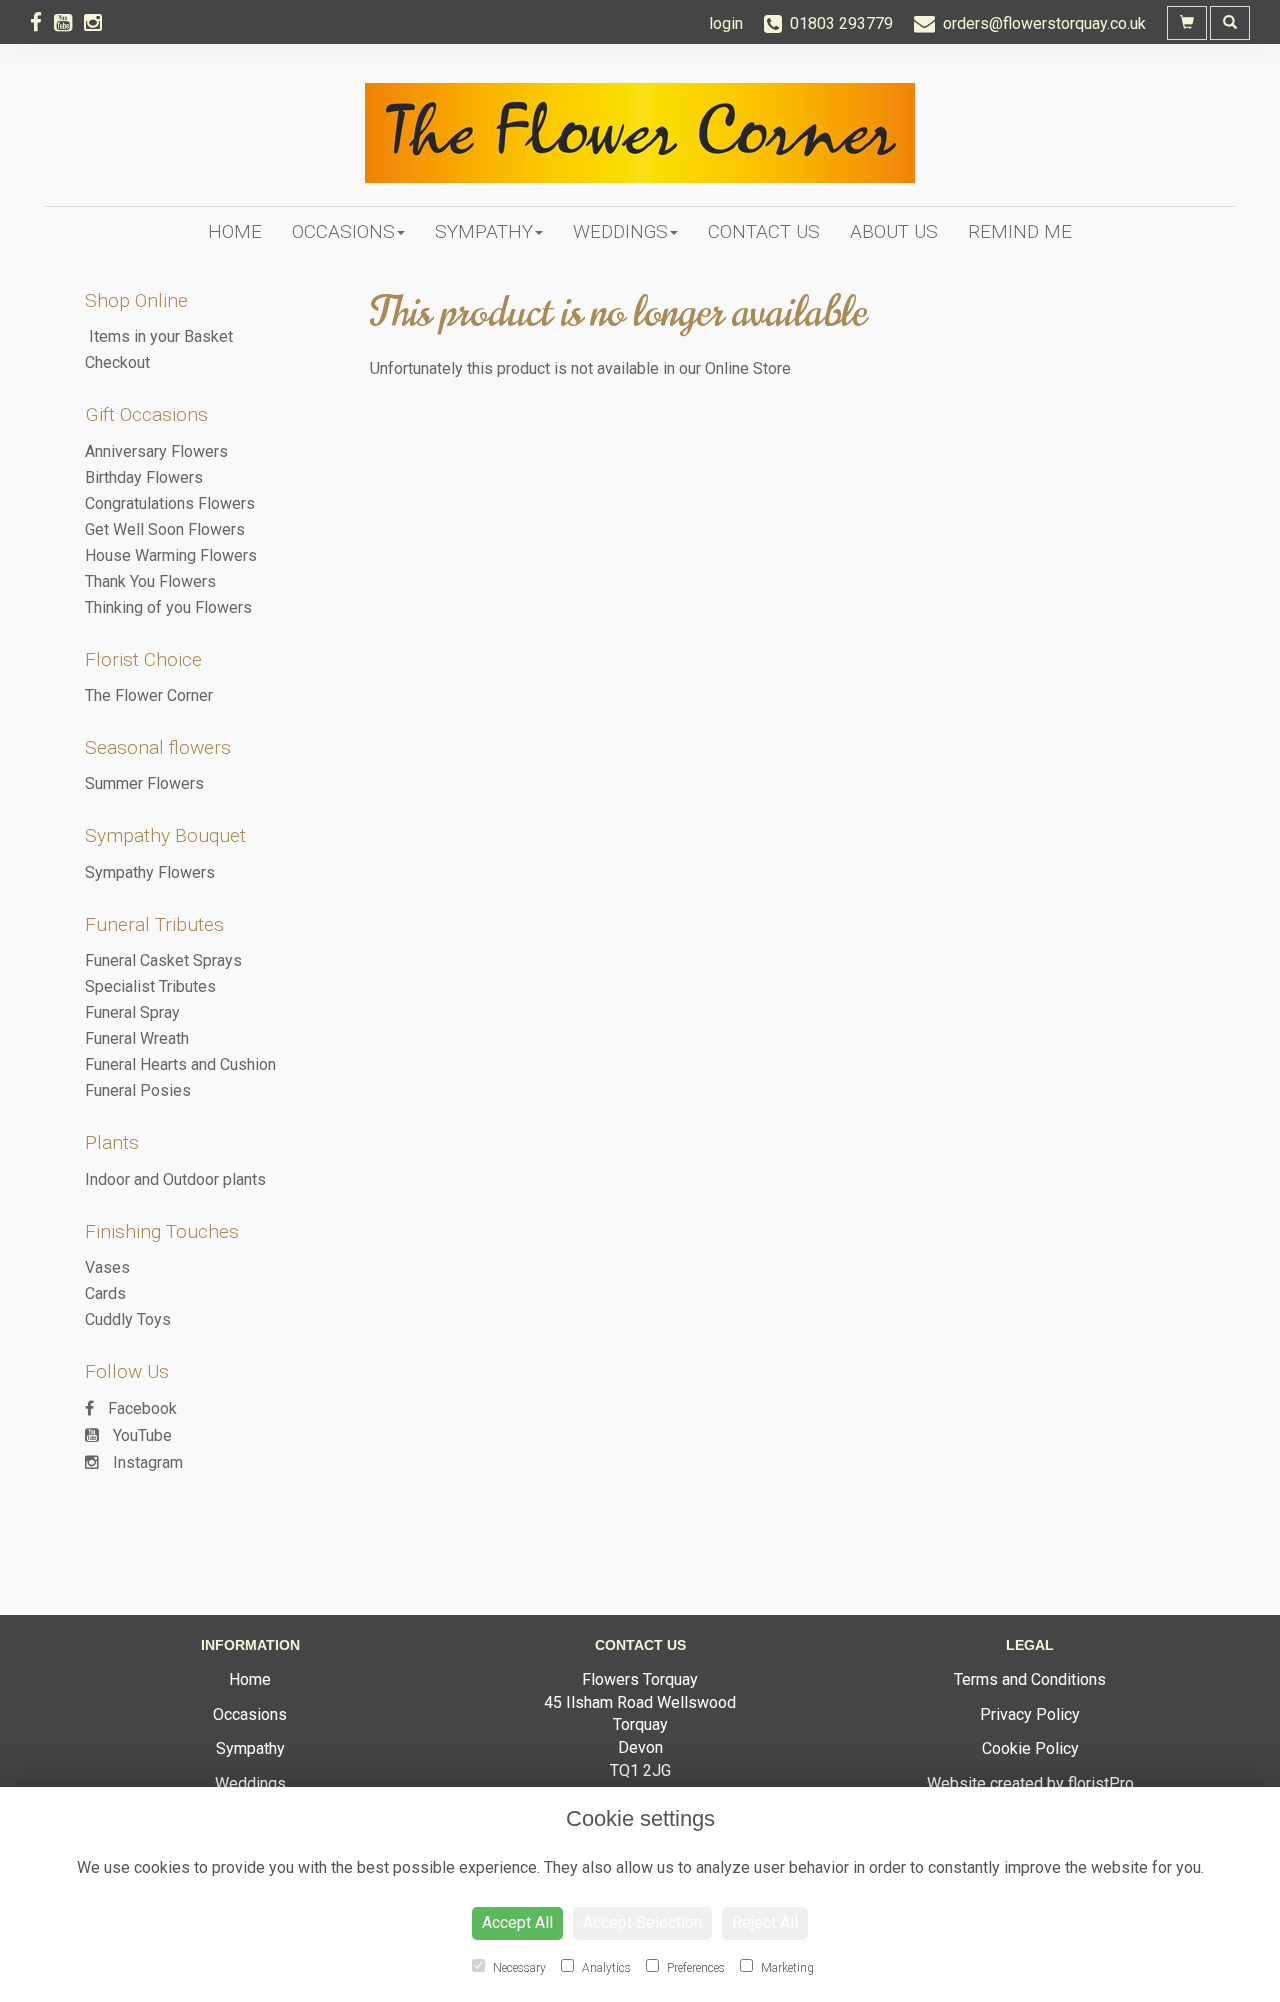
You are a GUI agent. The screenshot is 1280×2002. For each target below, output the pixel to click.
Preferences (694, 1968)
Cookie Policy (1030, 1748)
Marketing (786, 1968)
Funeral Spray (132, 1012)
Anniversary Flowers (156, 451)
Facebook (140, 1408)
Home (235, 231)
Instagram (146, 1462)
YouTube (140, 1435)
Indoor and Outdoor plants (175, 1179)
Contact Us (764, 231)
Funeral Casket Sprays (163, 960)
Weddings (620, 231)
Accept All (517, 1922)
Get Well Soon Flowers (165, 529)
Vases (107, 1267)
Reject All (765, 1922)
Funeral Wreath (137, 1038)
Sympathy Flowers (150, 872)
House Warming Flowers (171, 555)
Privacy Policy (1030, 1714)
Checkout (117, 362)
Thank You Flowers (150, 581)
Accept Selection (642, 1922)
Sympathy (484, 231)
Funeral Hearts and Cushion (180, 1064)
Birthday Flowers (144, 477)
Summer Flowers (144, 783)
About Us (894, 231)
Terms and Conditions (1030, 1679)
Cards (105, 1293)
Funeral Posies (138, 1090)
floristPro (1101, 1783)
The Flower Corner (149, 695)
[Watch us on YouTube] (69, 23)
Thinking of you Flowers (168, 607)
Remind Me (1020, 231)
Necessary (518, 1968)
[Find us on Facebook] (42, 23)
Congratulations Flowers (170, 503)
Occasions (343, 231)
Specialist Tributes (150, 986)
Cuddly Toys (128, 1319)
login (726, 23)
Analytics (605, 1968)
